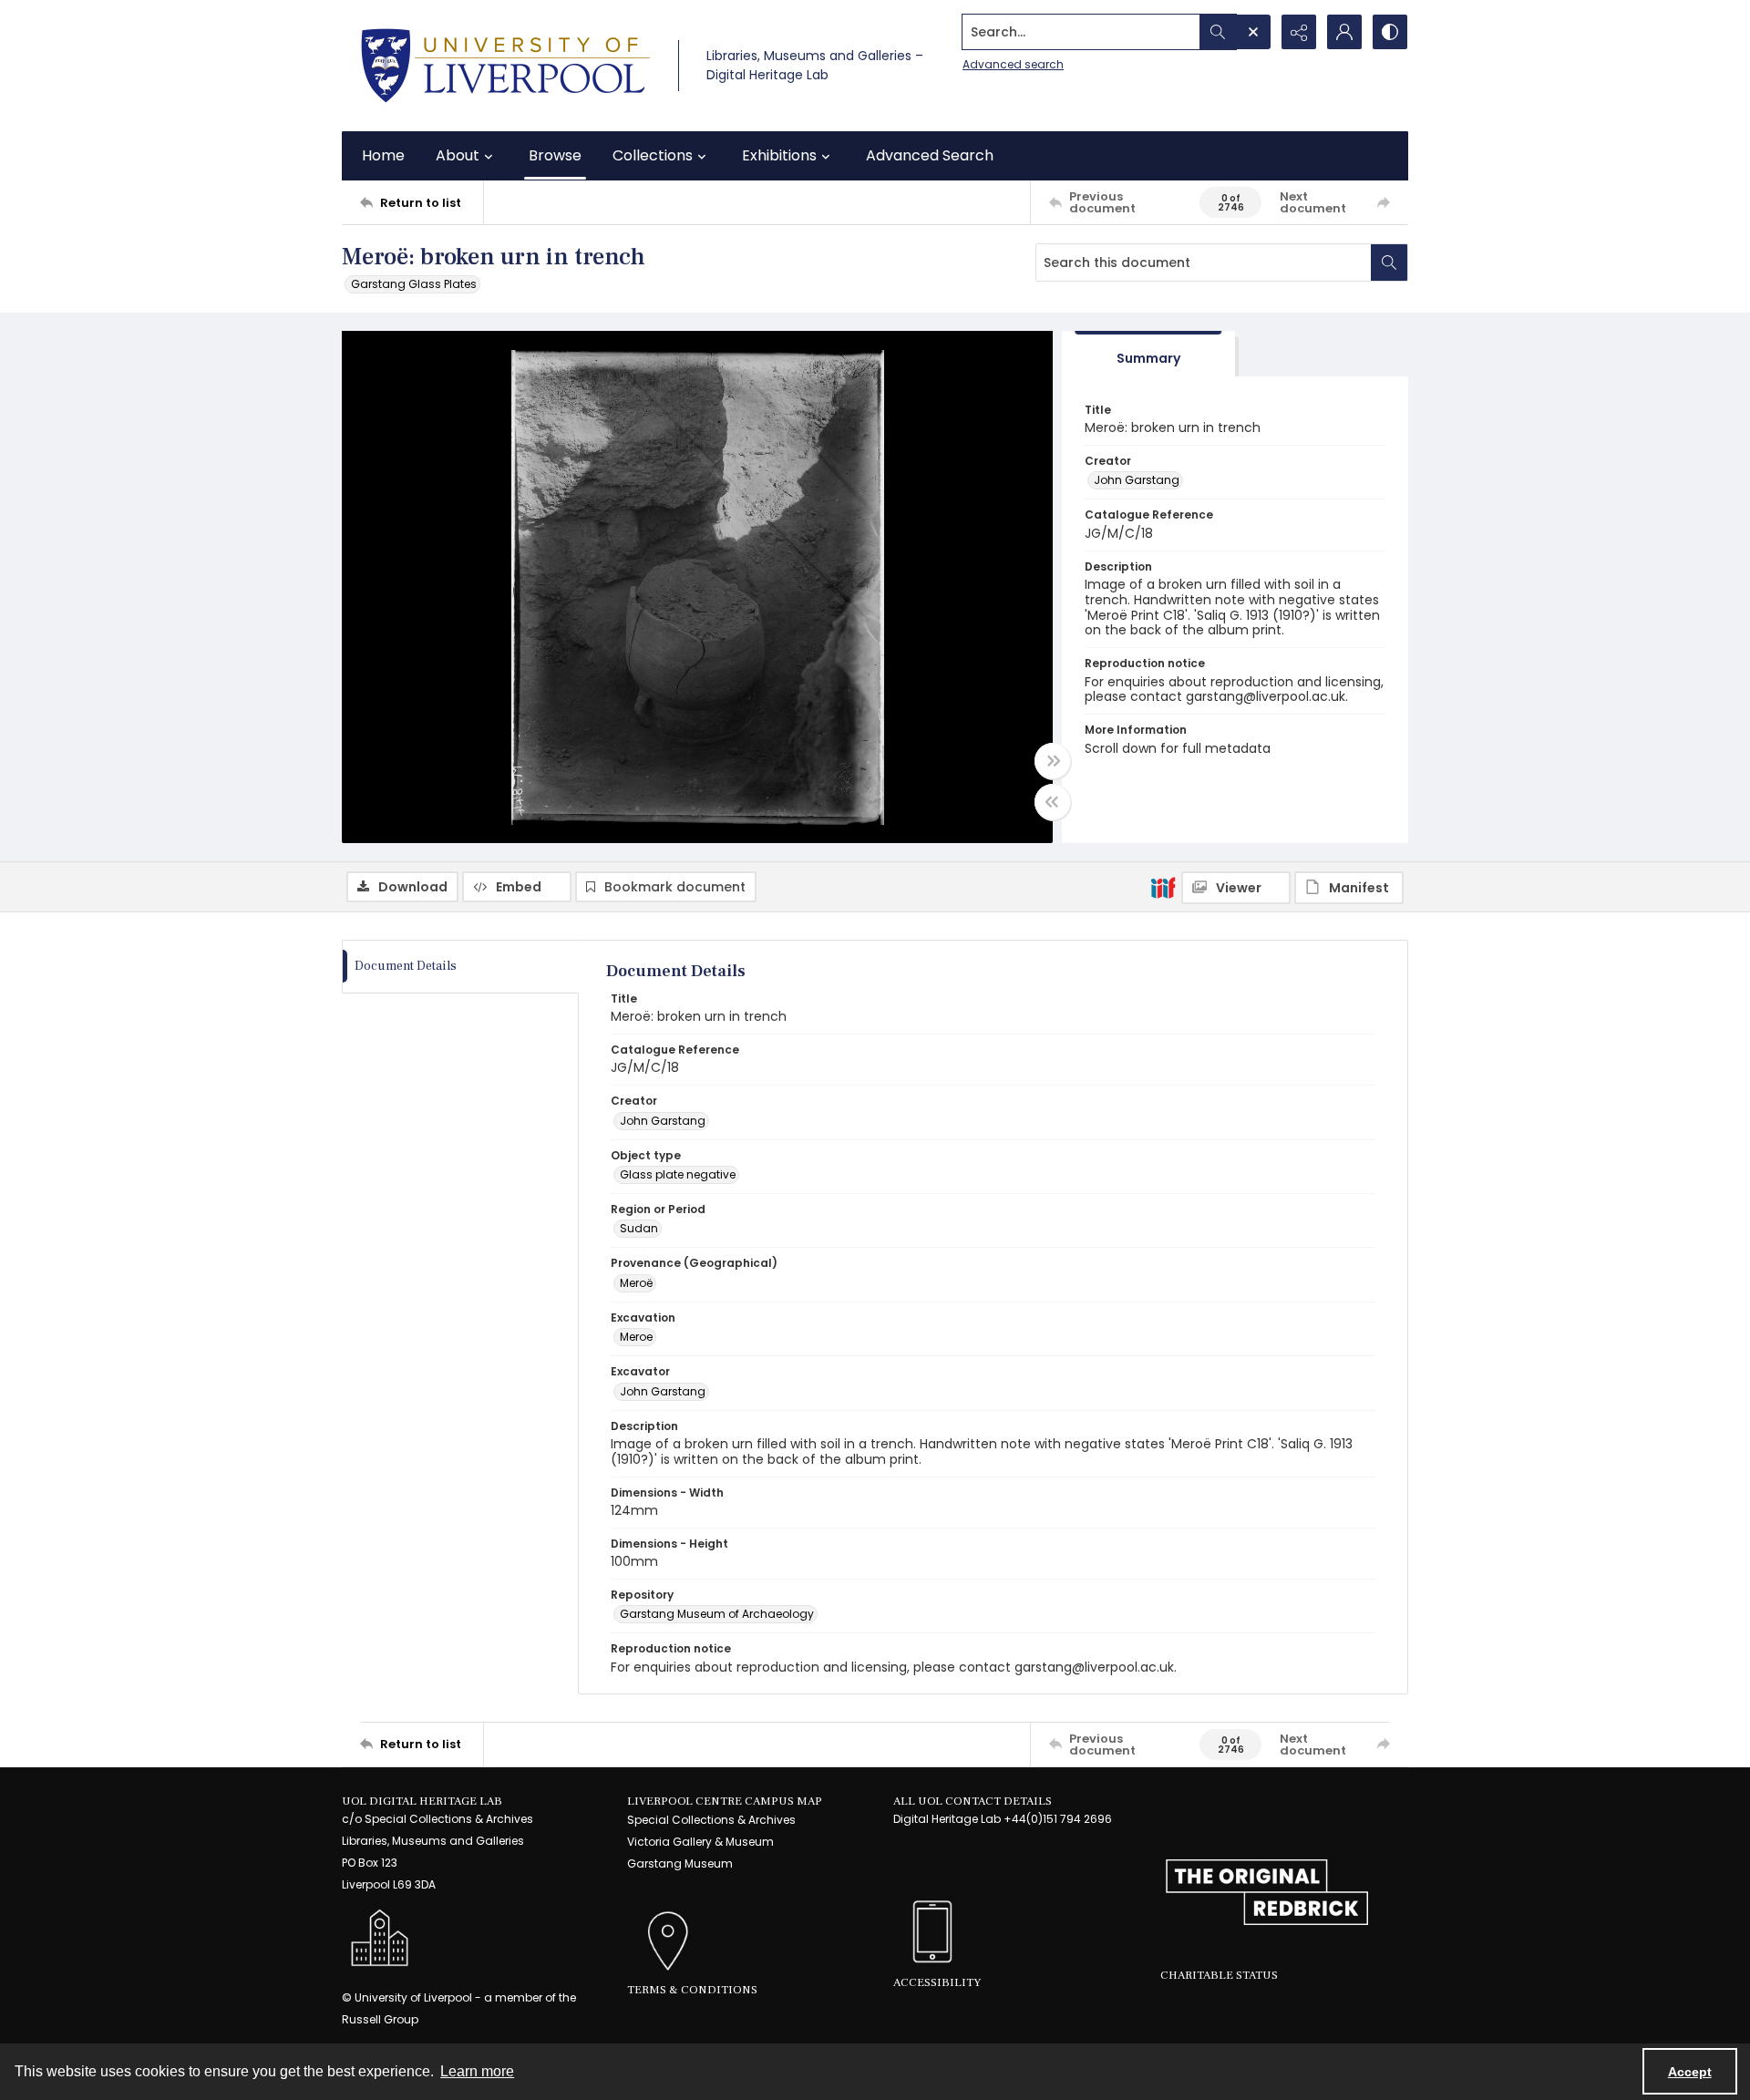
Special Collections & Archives (711, 1820)
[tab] (1148, 354)
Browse (555, 155)
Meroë (636, 1283)
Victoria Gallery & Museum (700, 1842)
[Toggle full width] (1053, 761)
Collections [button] (653, 155)
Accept (1690, 2072)
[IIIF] (1163, 887)
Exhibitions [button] (779, 155)
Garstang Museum (680, 1863)
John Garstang (1137, 480)
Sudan (639, 1228)
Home (383, 155)
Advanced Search (930, 155)
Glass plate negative (678, 1174)
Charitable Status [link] (1219, 1975)
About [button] (458, 155)
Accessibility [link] (937, 1982)
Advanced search (1013, 64)
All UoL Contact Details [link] (973, 1801)
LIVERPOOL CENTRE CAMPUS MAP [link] (725, 1801)
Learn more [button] (477, 2071)
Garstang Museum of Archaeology (717, 1614)
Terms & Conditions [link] (692, 1990)
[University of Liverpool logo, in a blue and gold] (505, 66)
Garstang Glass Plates (414, 284)
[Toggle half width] (1053, 802)
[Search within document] (1389, 262)
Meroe (636, 1337)
